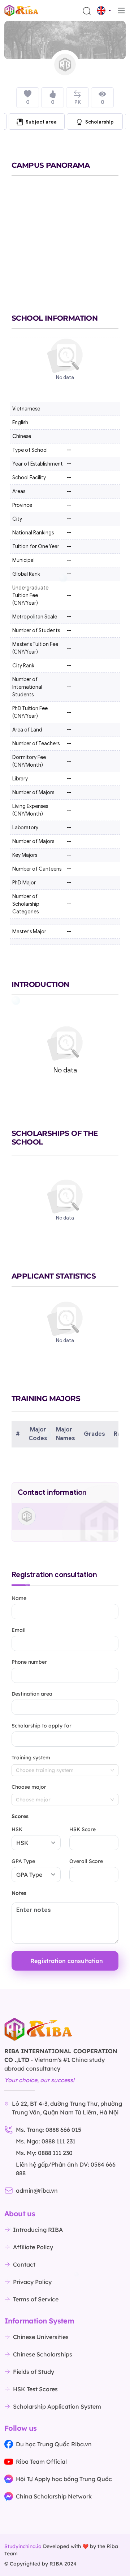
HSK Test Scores (35, 2389)
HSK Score (83, 1829)
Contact (24, 2264)
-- (69, 519)
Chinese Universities (41, 2337)
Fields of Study (34, 2372)
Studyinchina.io (23, 2546)
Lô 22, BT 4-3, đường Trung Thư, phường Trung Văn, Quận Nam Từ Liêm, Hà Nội (67, 2108)
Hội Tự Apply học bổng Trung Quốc (64, 2479)
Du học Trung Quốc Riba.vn (54, 2444)
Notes (19, 1893)
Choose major (29, 1787)
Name (19, 1598)
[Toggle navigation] (121, 11)
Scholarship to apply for (42, 1726)
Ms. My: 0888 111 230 (44, 2153)
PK (78, 102)
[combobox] (65, 1770)
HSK (17, 1829)
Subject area (41, 122)
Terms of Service (36, 2299)
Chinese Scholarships (43, 2354)
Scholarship (99, 122)
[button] (104, 11)
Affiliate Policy (33, 2247)
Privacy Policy (32, 2282)
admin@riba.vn (37, 2191)
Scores (20, 1816)
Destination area (32, 1694)
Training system (31, 1758)
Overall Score (86, 1861)
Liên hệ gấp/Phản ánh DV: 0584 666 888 (66, 2169)
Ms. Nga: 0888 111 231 (46, 2141)
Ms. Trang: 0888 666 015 (49, 2130)
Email (19, 1630)
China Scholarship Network (54, 2496)
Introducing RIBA (38, 2230)
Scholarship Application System (57, 2406)
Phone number (29, 1662)
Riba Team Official (41, 2462)
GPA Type (23, 1861)
